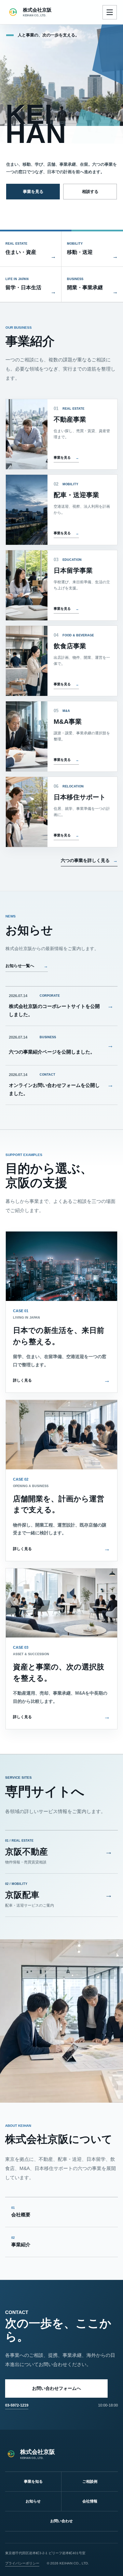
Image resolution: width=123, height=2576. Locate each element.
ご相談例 (90, 2481)
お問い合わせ (61, 2521)
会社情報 (90, 2501)
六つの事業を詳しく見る (85, 860)
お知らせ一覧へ (27, 966)
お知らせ (33, 2501)
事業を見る (33, 192)
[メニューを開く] (110, 12)
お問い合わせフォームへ (57, 2388)
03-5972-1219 (17, 2405)
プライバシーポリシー (22, 2563)
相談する (90, 192)
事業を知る (33, 2481)
